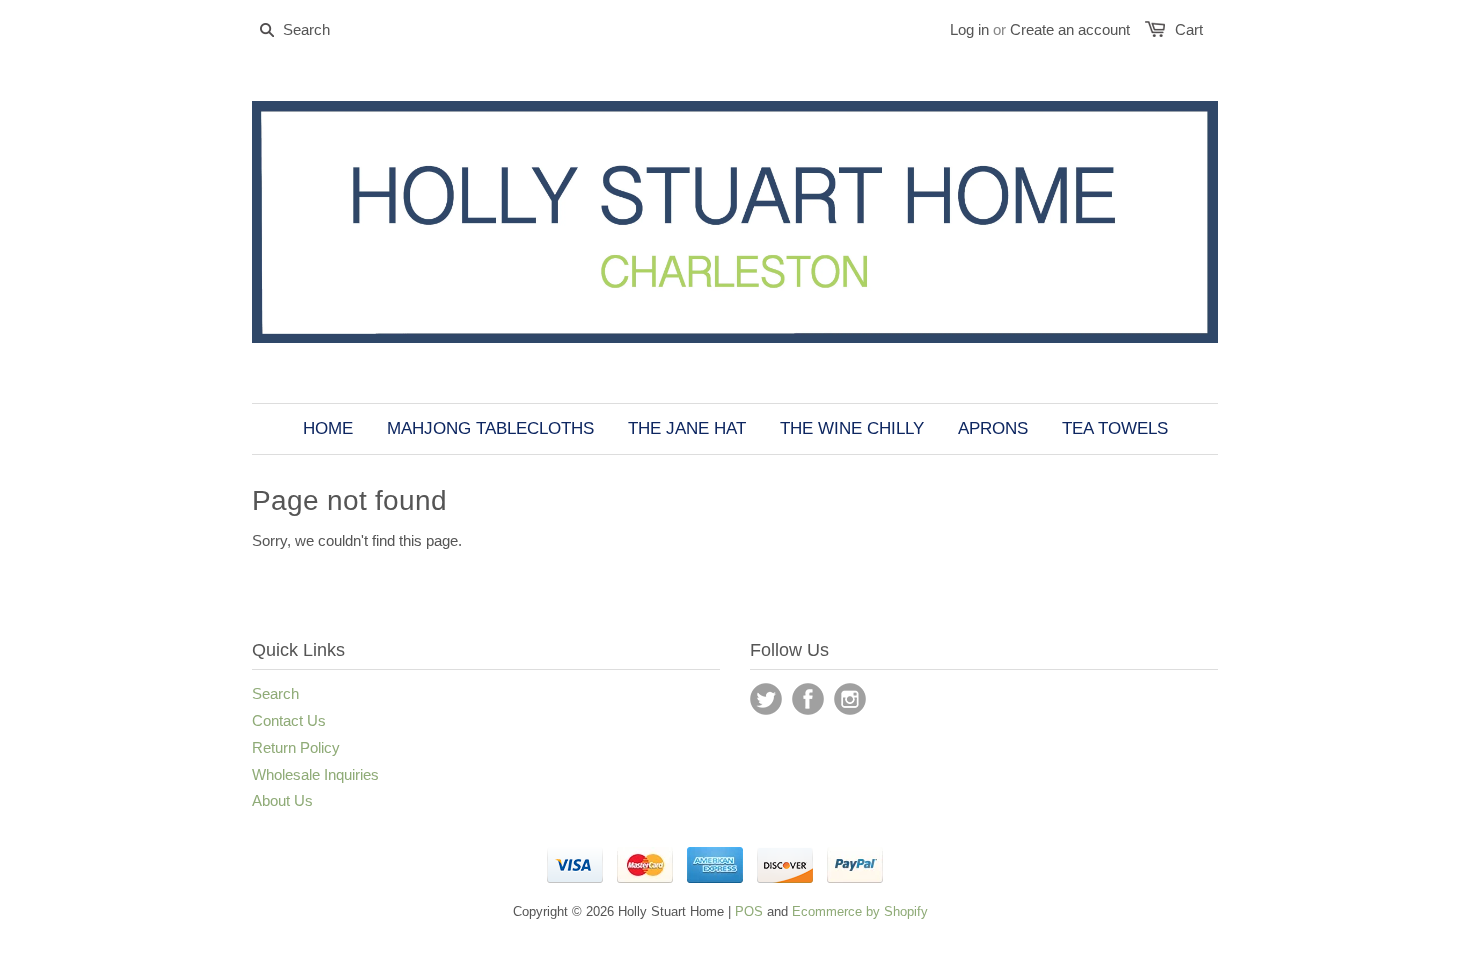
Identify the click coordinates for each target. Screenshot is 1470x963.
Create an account (1070, 29)
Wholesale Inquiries (315, 774)
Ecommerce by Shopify (860, 911)
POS (749, 911)
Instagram (850, 699)
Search (275, 693)
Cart (1189, 29)
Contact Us (289, 720)
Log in (969, 29)
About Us (282, 800)
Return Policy (296, 747)
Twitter (766, 699)
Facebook (808, 699)
